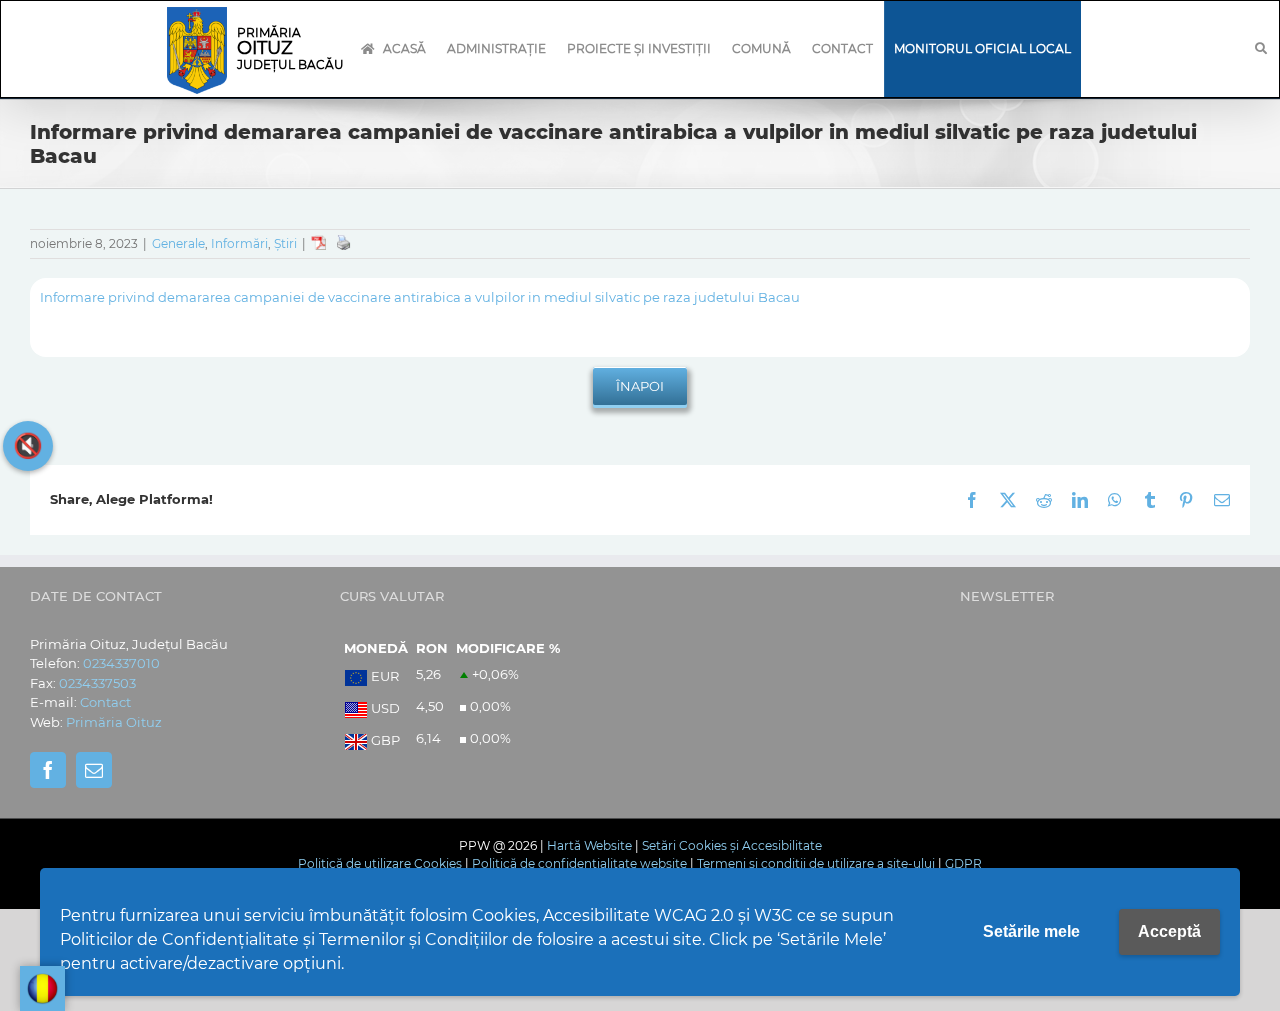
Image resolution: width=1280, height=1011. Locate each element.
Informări (239, 243)
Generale (178, 243)
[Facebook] (48, 770)
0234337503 (97, 683)
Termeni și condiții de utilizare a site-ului (816, 863)
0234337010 (121, 663)
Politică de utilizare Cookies (380, 863)
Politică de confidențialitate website (579, 863)
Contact (105, 702)
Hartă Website (589, 845)
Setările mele (1031, 931)
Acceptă (1169, 931)
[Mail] (94, 770)
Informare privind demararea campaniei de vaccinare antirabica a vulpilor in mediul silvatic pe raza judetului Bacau (420, 297)
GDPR (963, 863)
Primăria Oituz (114, 722)
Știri (285, 243)
